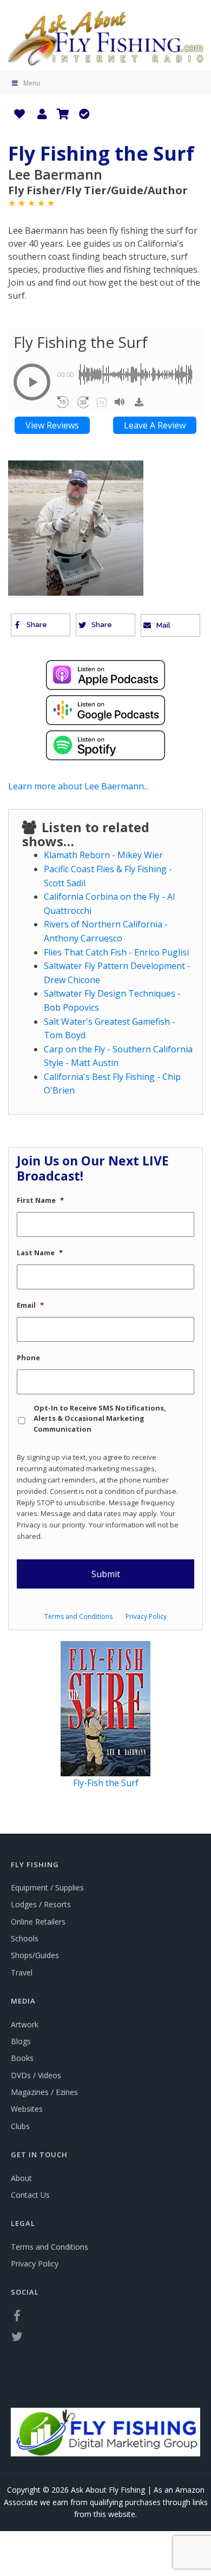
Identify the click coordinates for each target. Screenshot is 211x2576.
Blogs (21, 2041)
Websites (27, 2109)
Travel (22, 1972)
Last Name (40, 1253)
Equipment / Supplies (47, 1887)
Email (30, 1305)
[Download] (139, 402)
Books (22, 2058)
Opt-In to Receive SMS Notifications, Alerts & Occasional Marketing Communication (100, 1418)
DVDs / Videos (36, 2075)
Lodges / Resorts (41, 1904)
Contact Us (30, 2195)
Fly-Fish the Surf (106, 1783)
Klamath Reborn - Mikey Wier (103, 855)
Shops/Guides (35, 1955)
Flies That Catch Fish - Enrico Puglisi (116, 952)
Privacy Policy (146, 1616)
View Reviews (52, 425)
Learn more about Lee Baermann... (78, 786)
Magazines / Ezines (44, 2092)
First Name (40, 1200)
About (21, 2178)
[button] (32, 382)
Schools (25, 1938)
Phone (28, 1358)
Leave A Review (155, 425)
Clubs (20, 2126)
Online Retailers (38, 1922)
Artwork (25, 2024)
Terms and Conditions (78, 1616)
